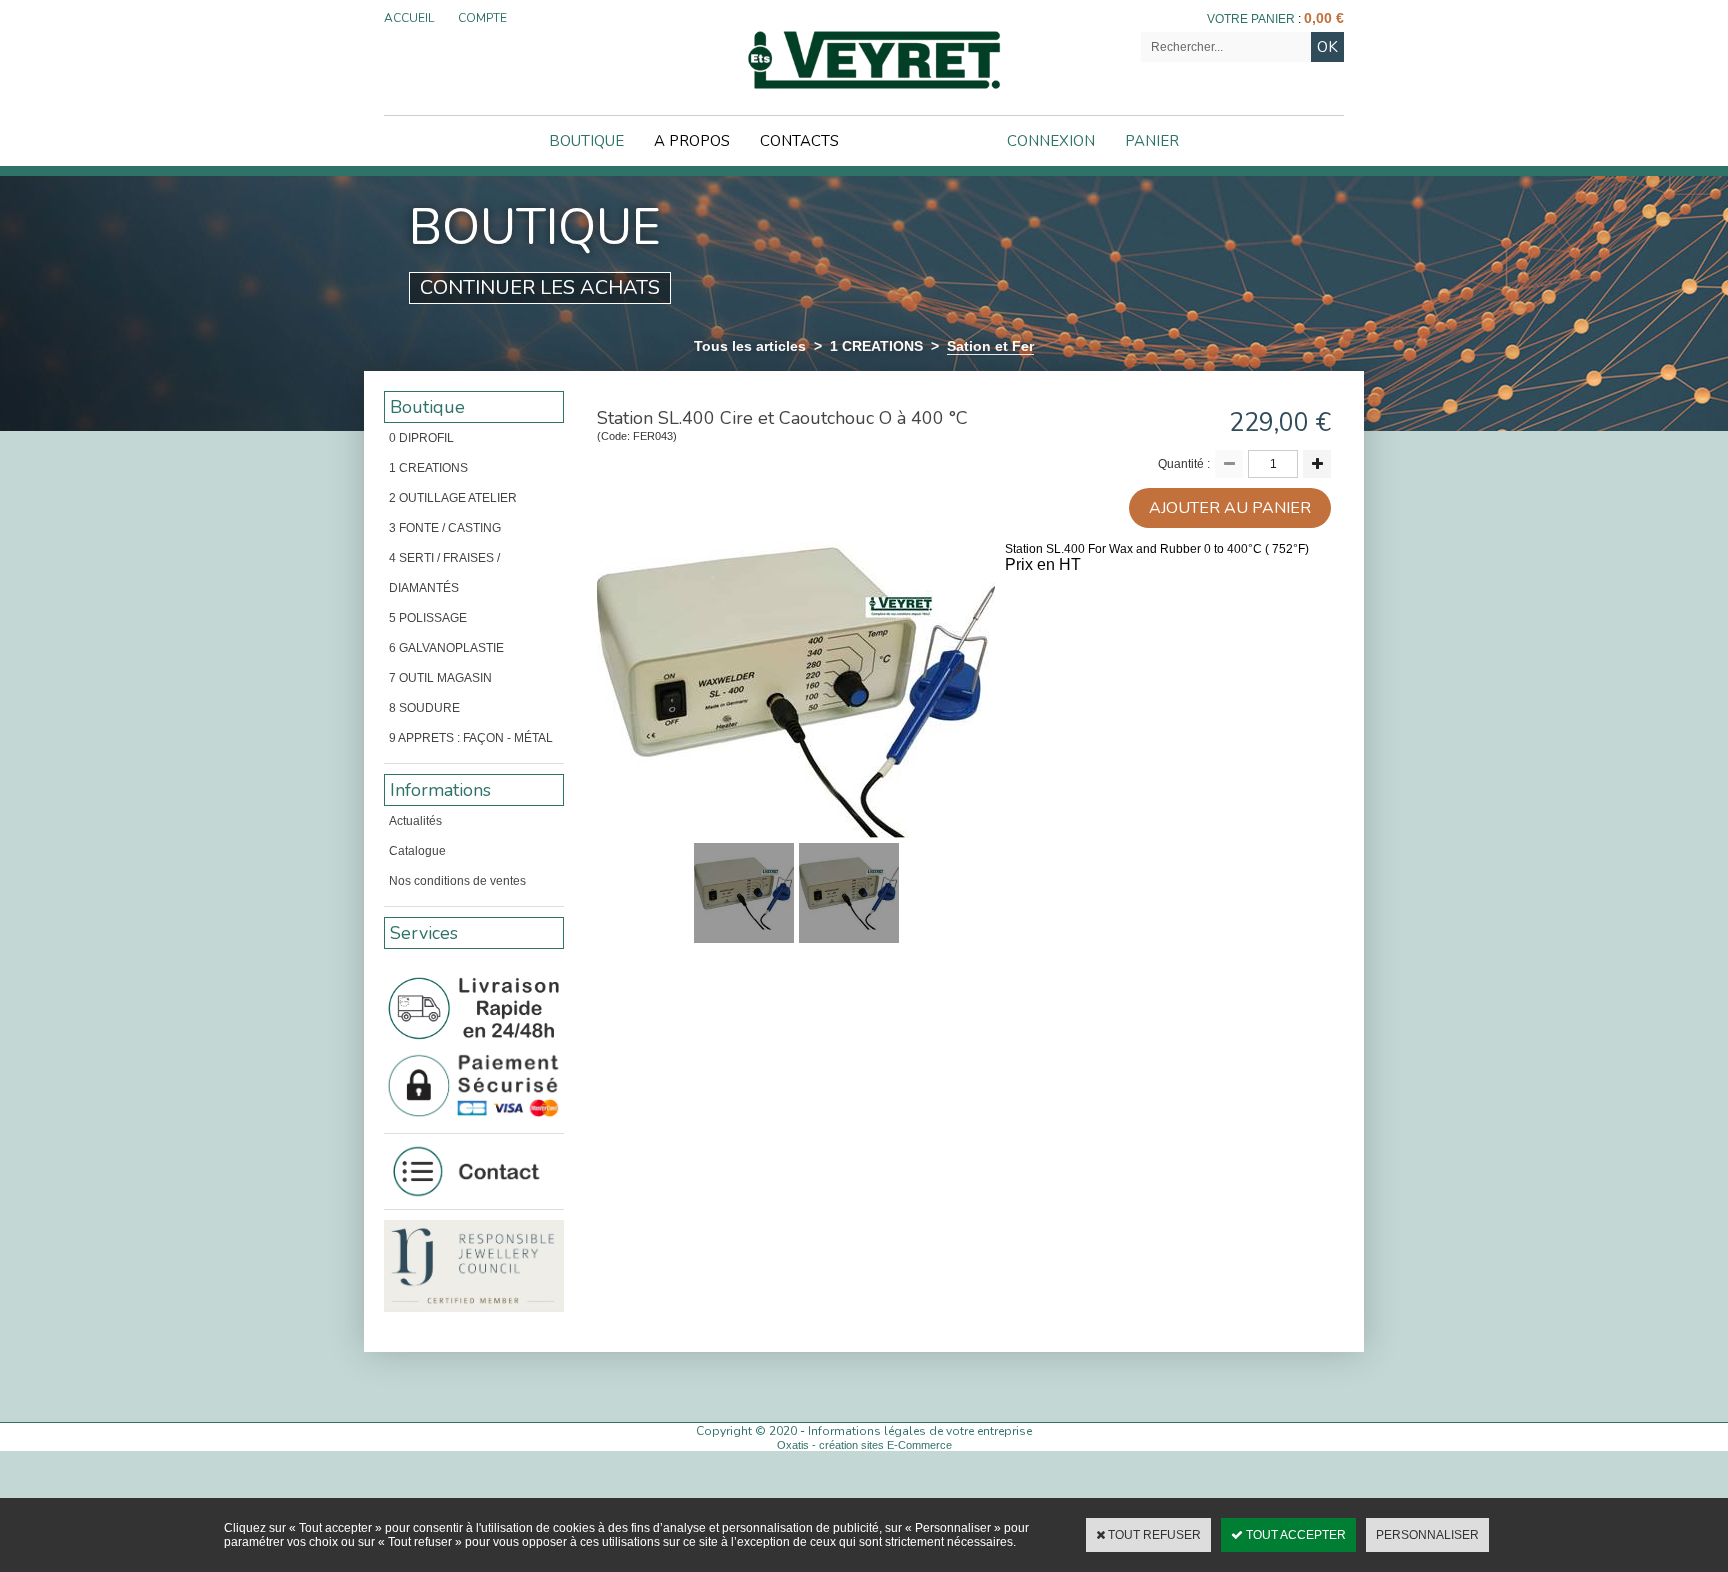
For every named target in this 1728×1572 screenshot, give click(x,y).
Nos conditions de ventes (457, 881)
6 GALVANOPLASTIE (446, 648)
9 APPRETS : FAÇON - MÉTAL (471, 738)
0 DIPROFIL (421, 438)
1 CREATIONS (876, 346)
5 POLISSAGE (428, 618)
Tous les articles (750, 346)
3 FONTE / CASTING (445, 528)
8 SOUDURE (424, 708)
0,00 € (1324, 18)
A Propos (692, 141)
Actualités (415, 821)
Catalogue (417, 851)
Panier (1152, 141)
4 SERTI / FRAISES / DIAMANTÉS (444, 573)
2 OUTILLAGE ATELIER (453, 498)
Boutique (586, 141)
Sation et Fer (990, 346)
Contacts (799, 141)
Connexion (1051, 141)
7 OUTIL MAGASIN (440, 678)
